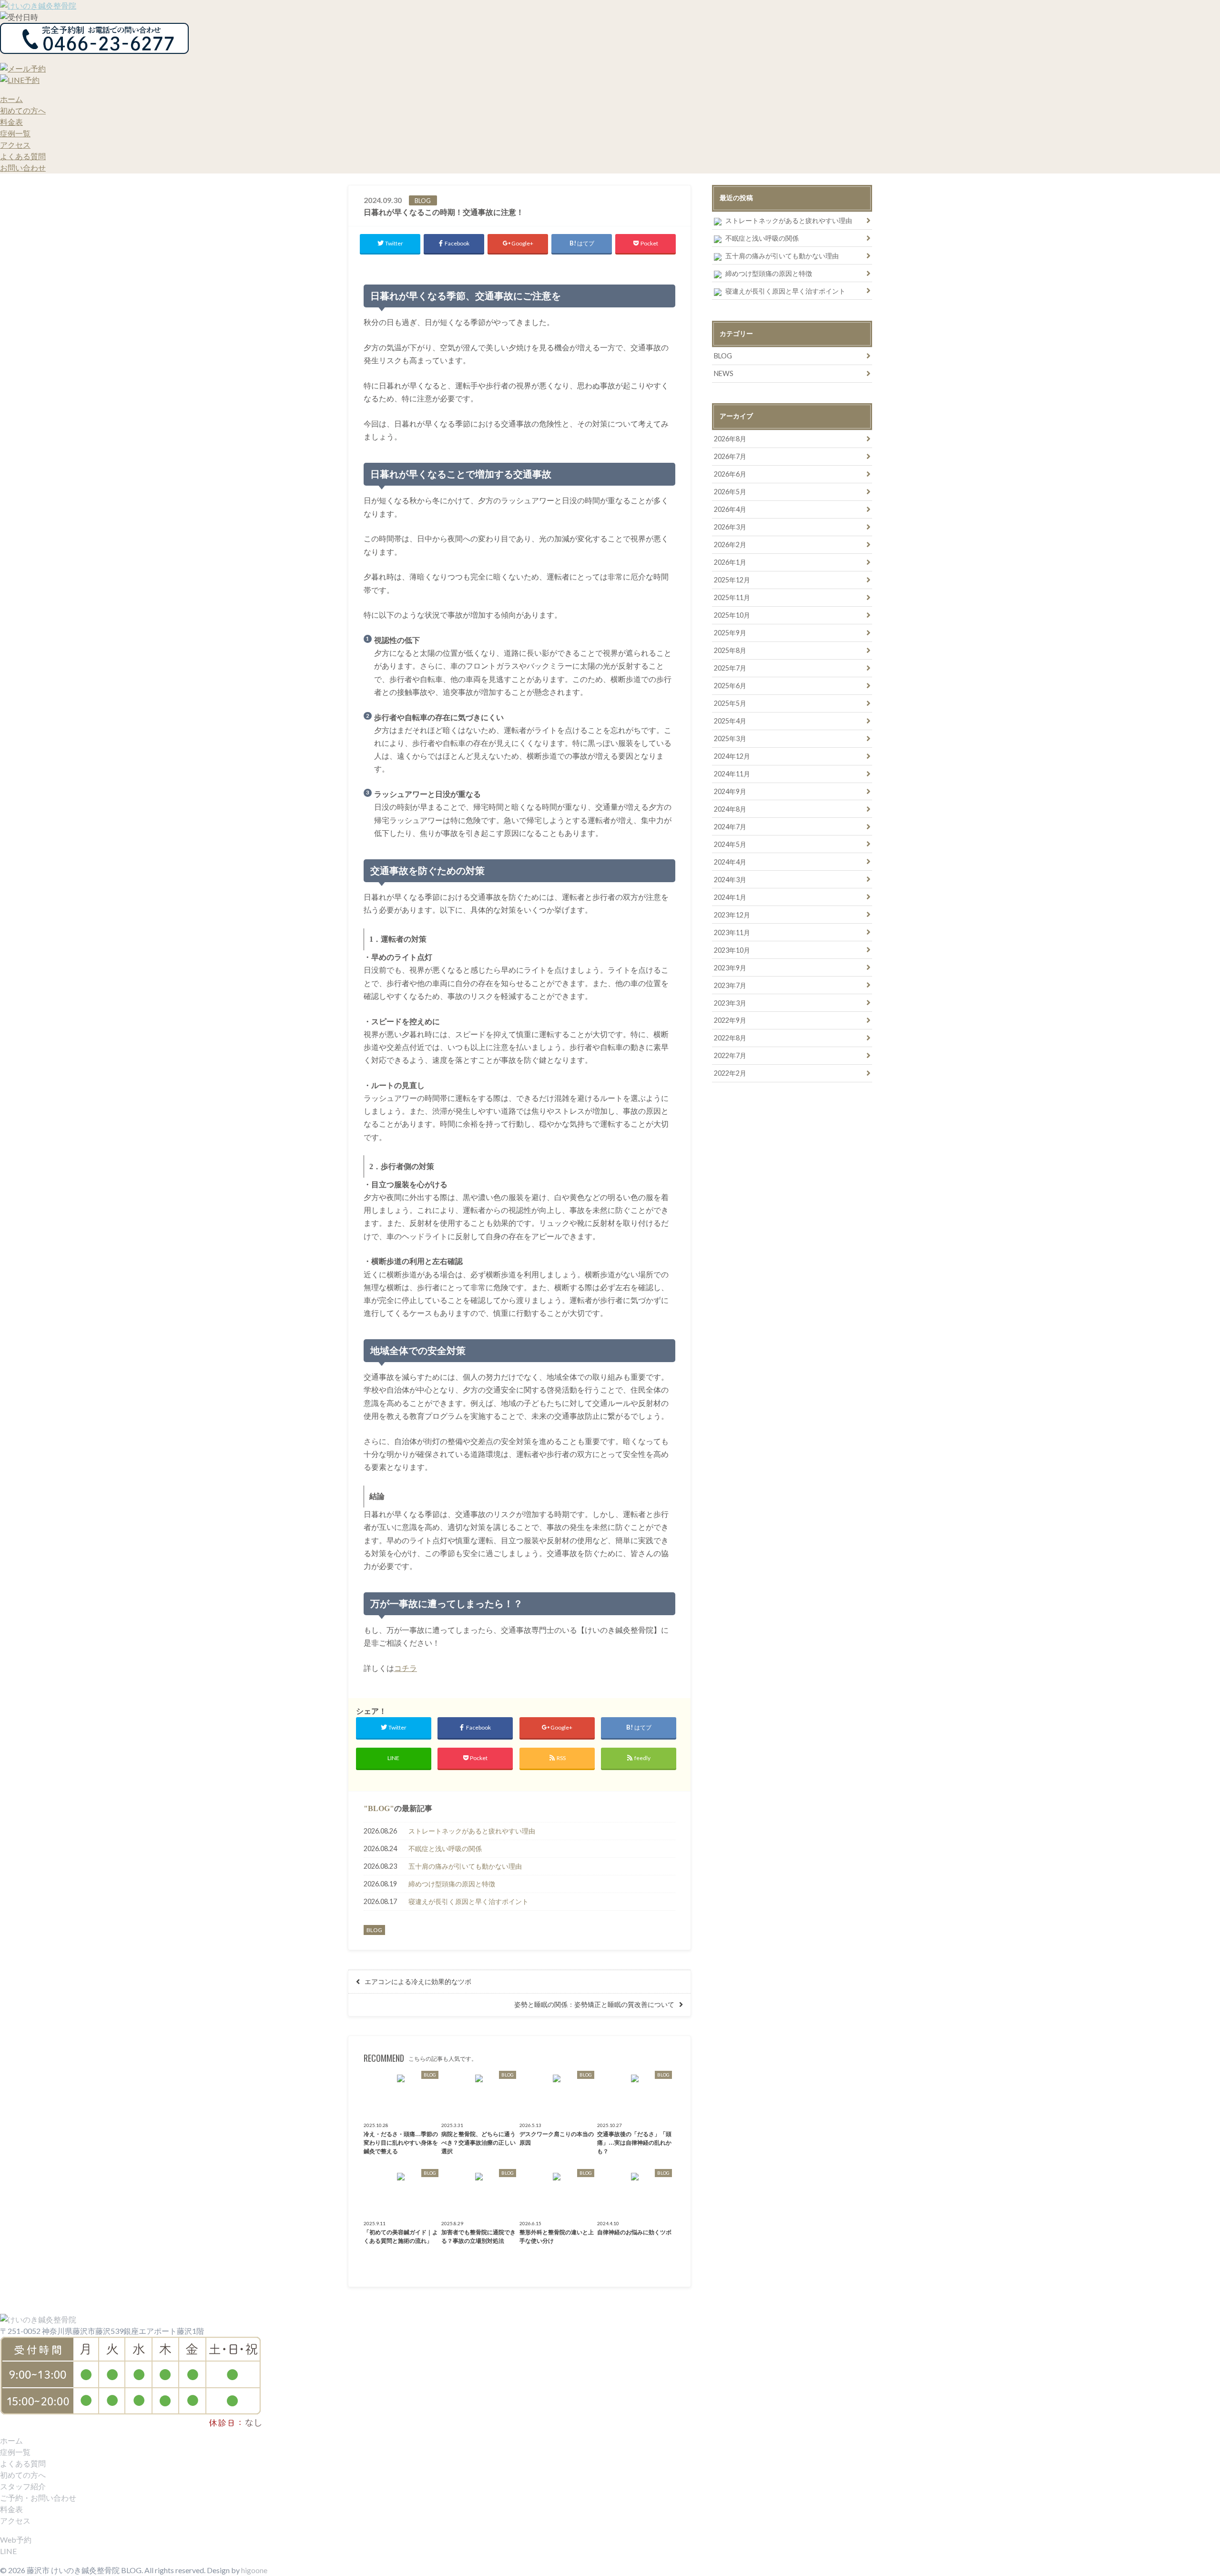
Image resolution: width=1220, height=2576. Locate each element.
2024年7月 (730, 827)
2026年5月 (730, 492)
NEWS (724, 373)
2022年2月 (730, 1073)
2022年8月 (730, 1038)
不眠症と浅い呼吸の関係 (445, 1848)
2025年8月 (730, 650)
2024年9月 (730, 791)
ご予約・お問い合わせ (38, 2498)
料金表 (11, 122)
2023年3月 (730, 1003)
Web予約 (16, 2540)
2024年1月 (730, 897)
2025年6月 (730, 686)
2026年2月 (730, 545)
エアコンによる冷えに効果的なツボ (418, 1982)
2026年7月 (730, 456)
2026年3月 (730, 527)
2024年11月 (732, 774)
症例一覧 (15, 133)
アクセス (15, 145)
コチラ (406, 1668)
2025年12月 (732, 580)
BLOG (379, 1808)
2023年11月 (732, 932)
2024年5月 (730, 844)
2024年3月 (730, 880)
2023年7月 (730, 985)
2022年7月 (730, 1055)
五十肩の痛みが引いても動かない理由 (465, 1866)
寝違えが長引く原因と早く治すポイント (468, 1901)
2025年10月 (732, 615)
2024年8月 (730, 809)
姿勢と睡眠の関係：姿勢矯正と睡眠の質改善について (594, 2005)
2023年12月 (732, 915)
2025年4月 (730, 721)
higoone (254, 2570)
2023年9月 (730, 968)
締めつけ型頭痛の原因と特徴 (452, 1884)
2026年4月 (730, 509)
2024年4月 (730, 862)
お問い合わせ (23, 168)
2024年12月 (732, 756)
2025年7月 (730, 668)
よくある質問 (23, 156)
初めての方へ (23, 110)
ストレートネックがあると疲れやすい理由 (472, 1831)
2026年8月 (730, 439)
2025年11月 (732, 597)
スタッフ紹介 (23, 2486)
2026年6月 (730, 474)
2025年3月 (730, 738)
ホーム (11, 99)
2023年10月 (732, 950)
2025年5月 (730, 703)
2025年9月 (730, 633)
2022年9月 (730, 1020)
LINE (8, 2551)
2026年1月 (730, 562)
